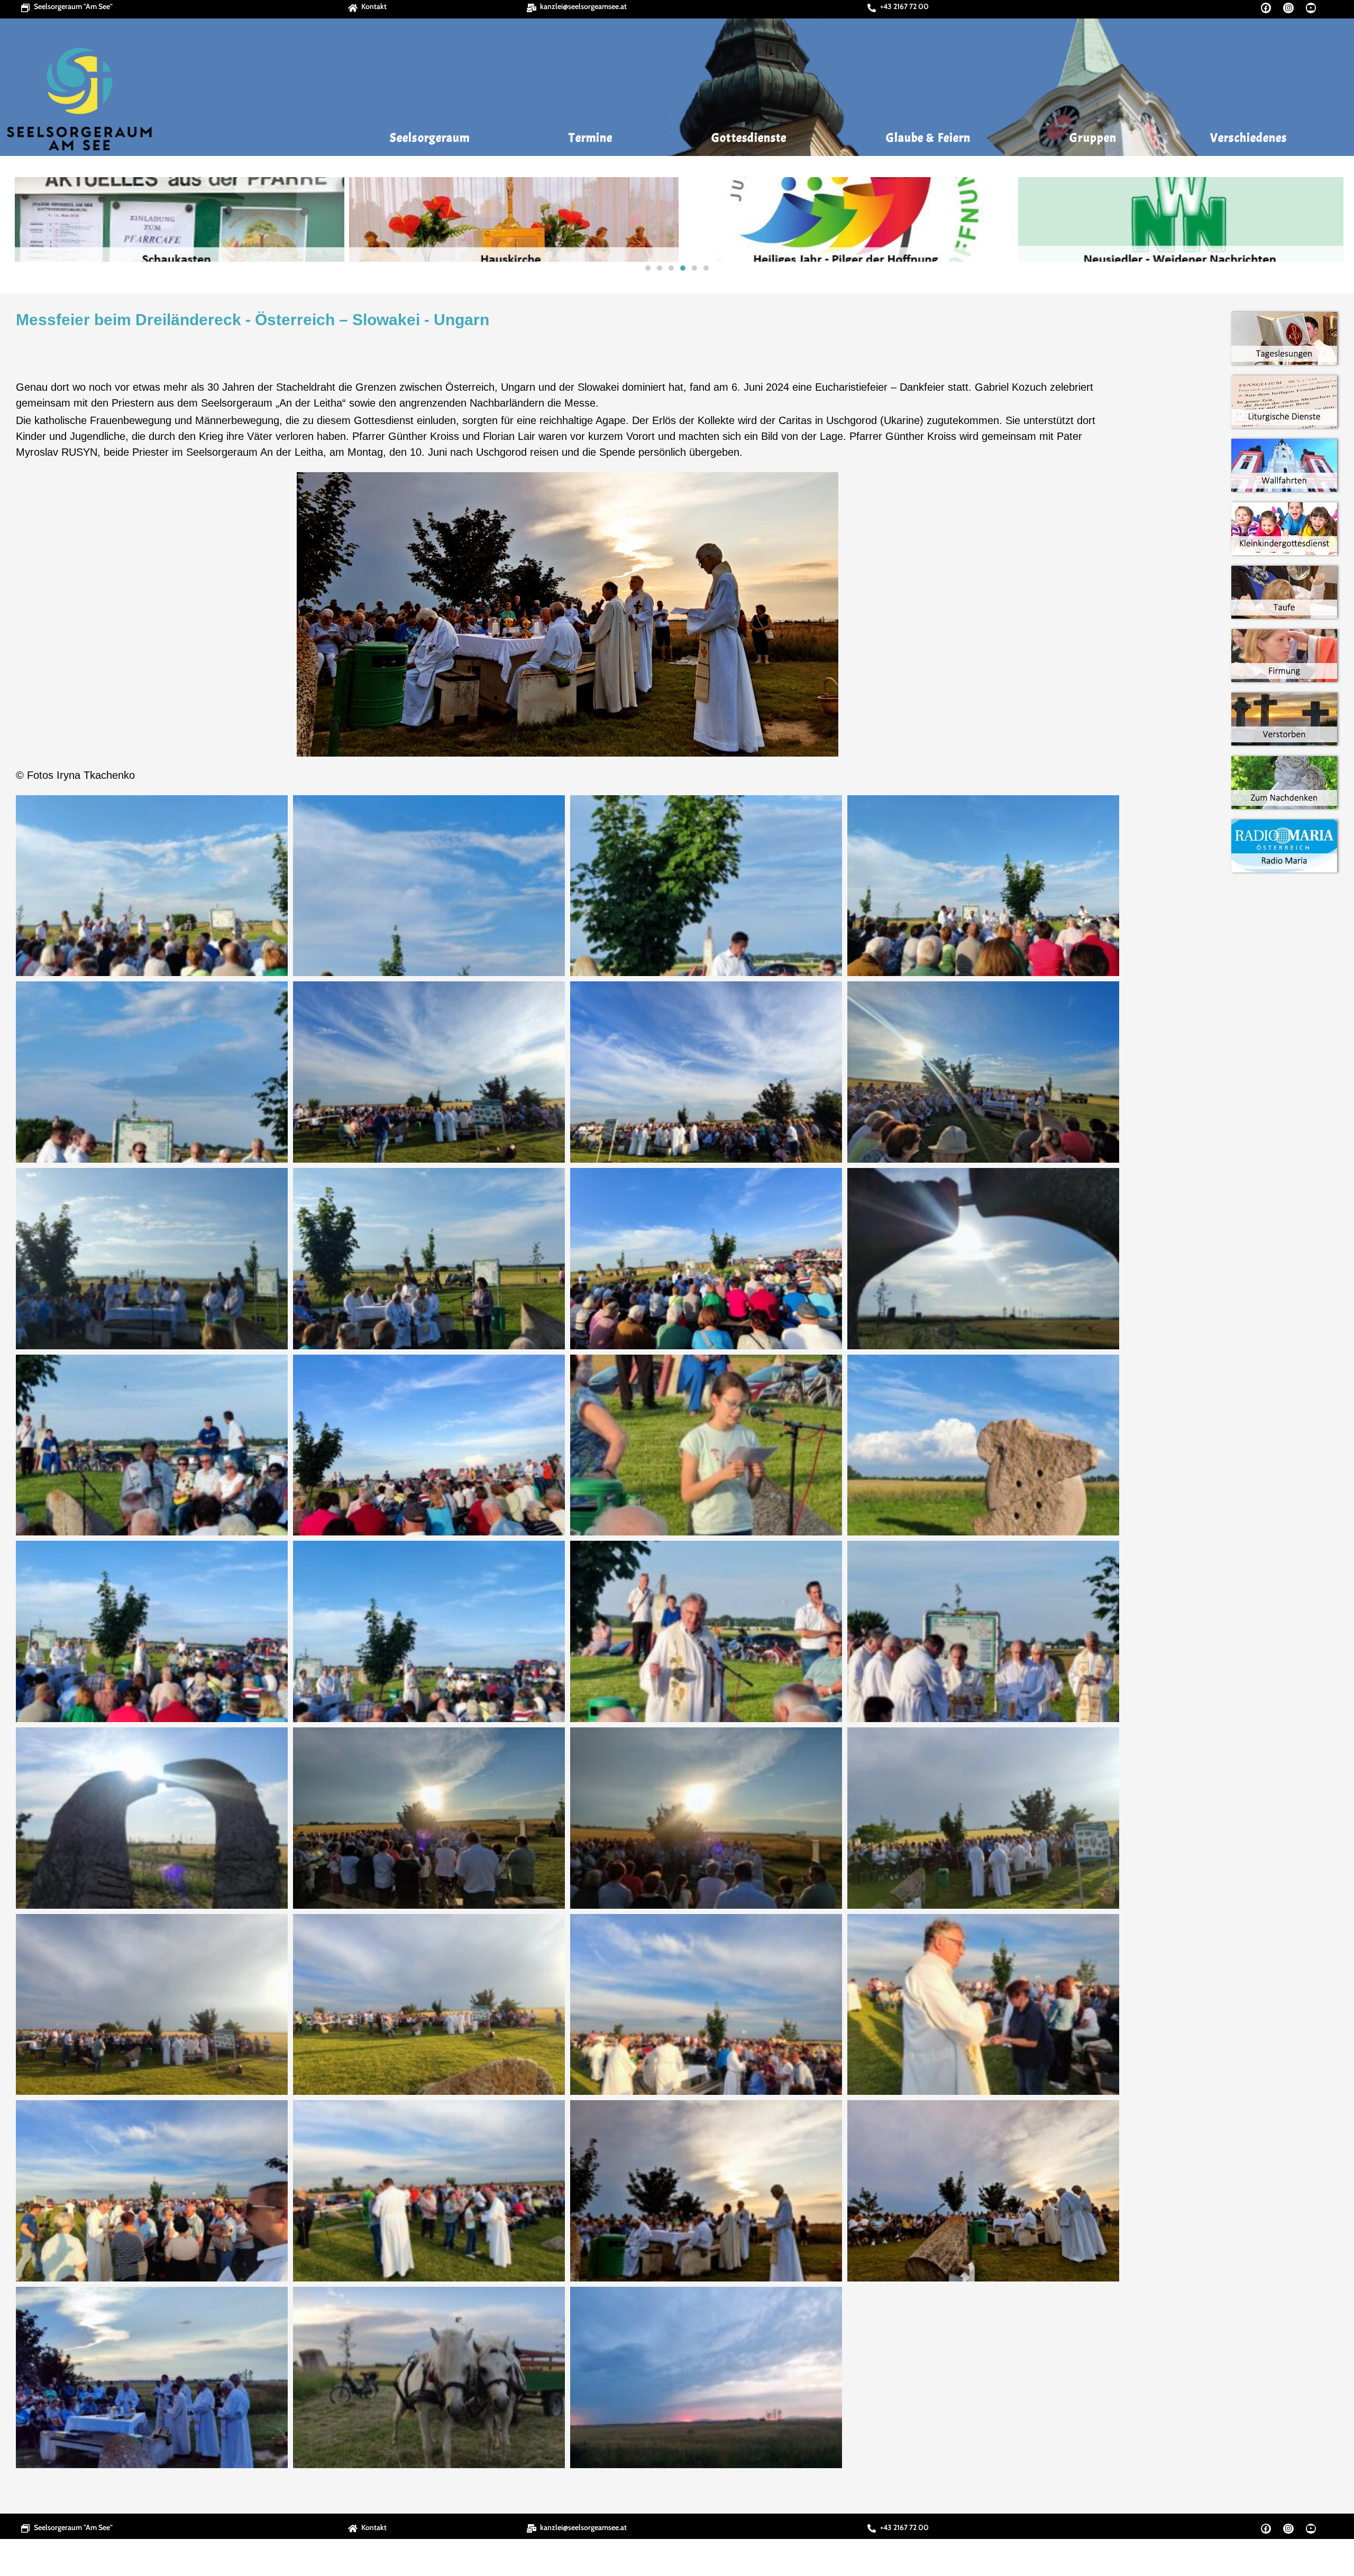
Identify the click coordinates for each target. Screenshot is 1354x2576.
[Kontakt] (353, 8)
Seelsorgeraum (430, 138)
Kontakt (374, 6)
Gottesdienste (749, 138)
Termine (591, 138)
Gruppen (1093, 138)
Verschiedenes (1248, 138)
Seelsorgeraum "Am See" (73, 6)
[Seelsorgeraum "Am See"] (25, 8)
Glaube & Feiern (928, 138)
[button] (22, 219)
